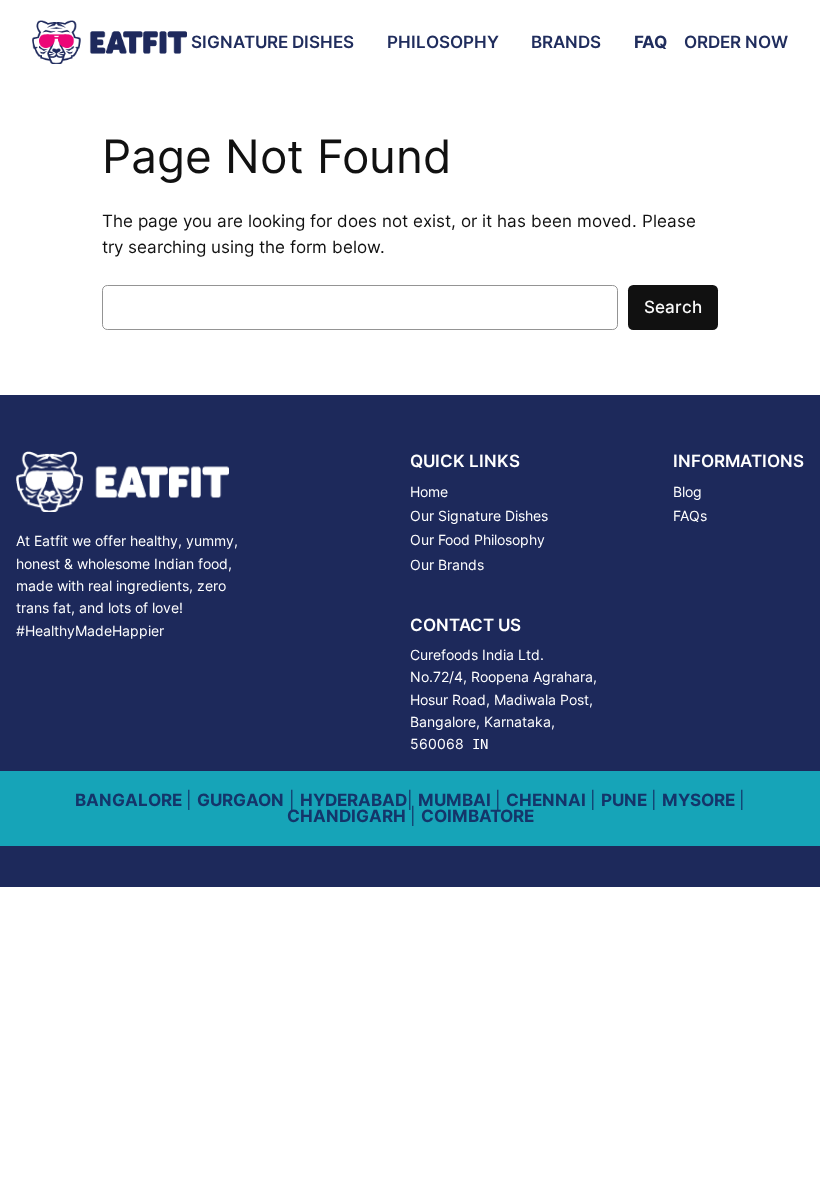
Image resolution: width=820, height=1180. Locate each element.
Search (673, 307)
